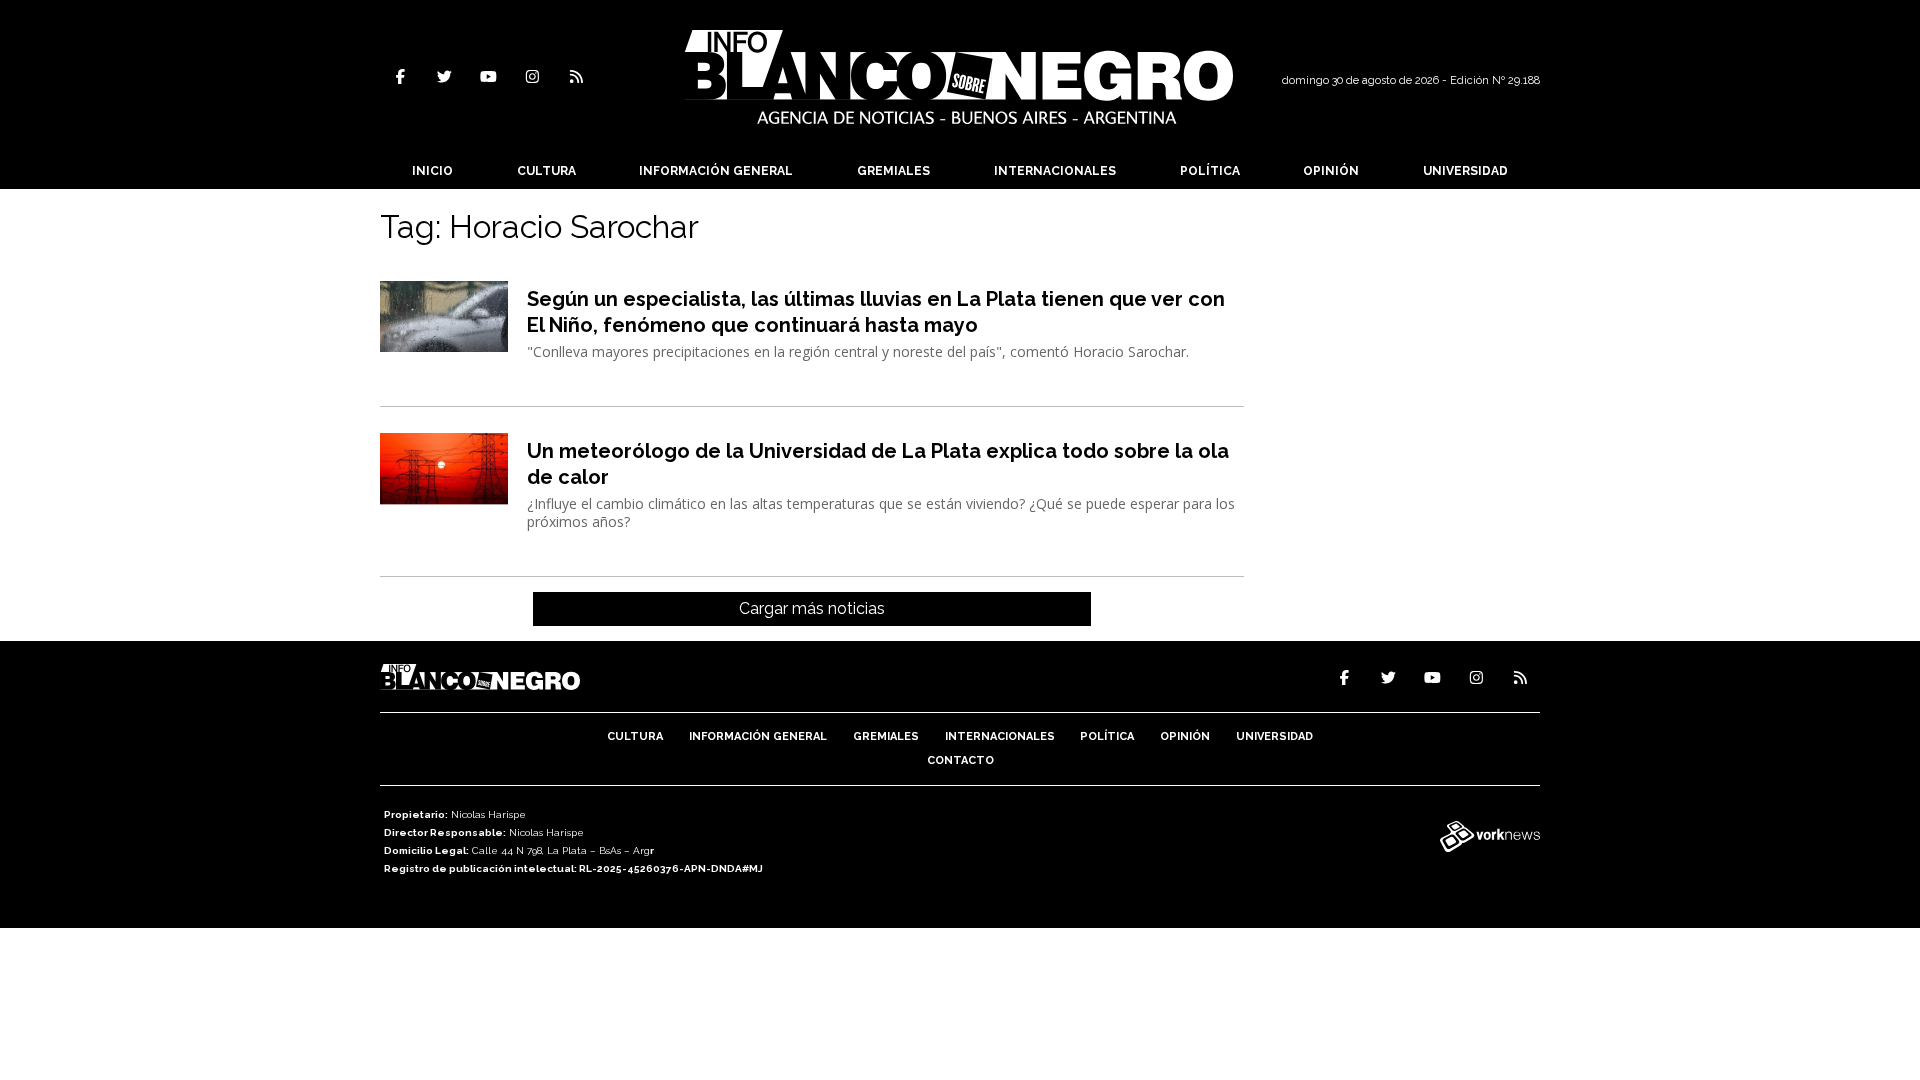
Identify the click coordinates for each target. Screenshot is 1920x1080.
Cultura (546, 171)
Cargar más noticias (812, 608)
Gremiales (893, 171)
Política (1210, 171)
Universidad (1465, 171)
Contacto (960, 760)
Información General (716, 171)
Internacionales (1055, 171)
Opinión (1331, 171)
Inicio (432, 171)
